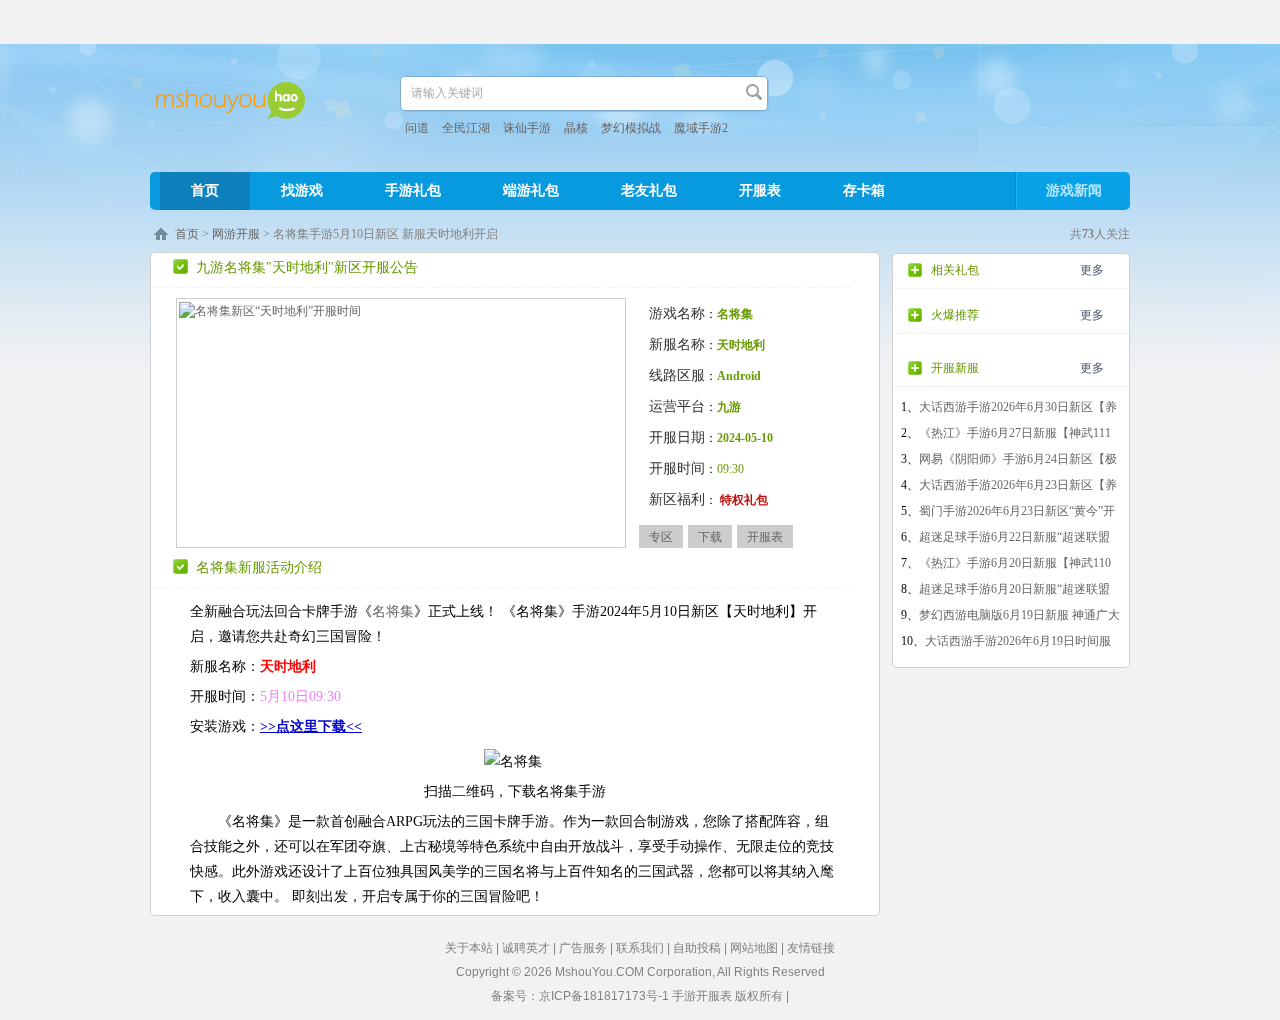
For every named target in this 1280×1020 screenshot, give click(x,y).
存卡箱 (864, 190)
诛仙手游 (527, 128)
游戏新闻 (1074, 190)
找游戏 (302, 190)
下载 (710, 537)
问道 (417, 128)
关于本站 (469, 948)
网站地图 (754, 948)
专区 (661, 537)
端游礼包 (531, 190)
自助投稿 (697, 948)
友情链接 (811, 948)
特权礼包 (744, 500)
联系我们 (640, 948)
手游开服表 (702, 996)
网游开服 (236, 234)
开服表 (760, 190)
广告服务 (583, 948)
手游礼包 (413, 190)
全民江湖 (466, 128)
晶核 (576, 128)
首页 (205, 190)
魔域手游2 (701, 128)
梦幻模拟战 (631, 128)
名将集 (393, 611)
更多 (1092, 270)
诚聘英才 (526, 948)
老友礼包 (649, 190)
